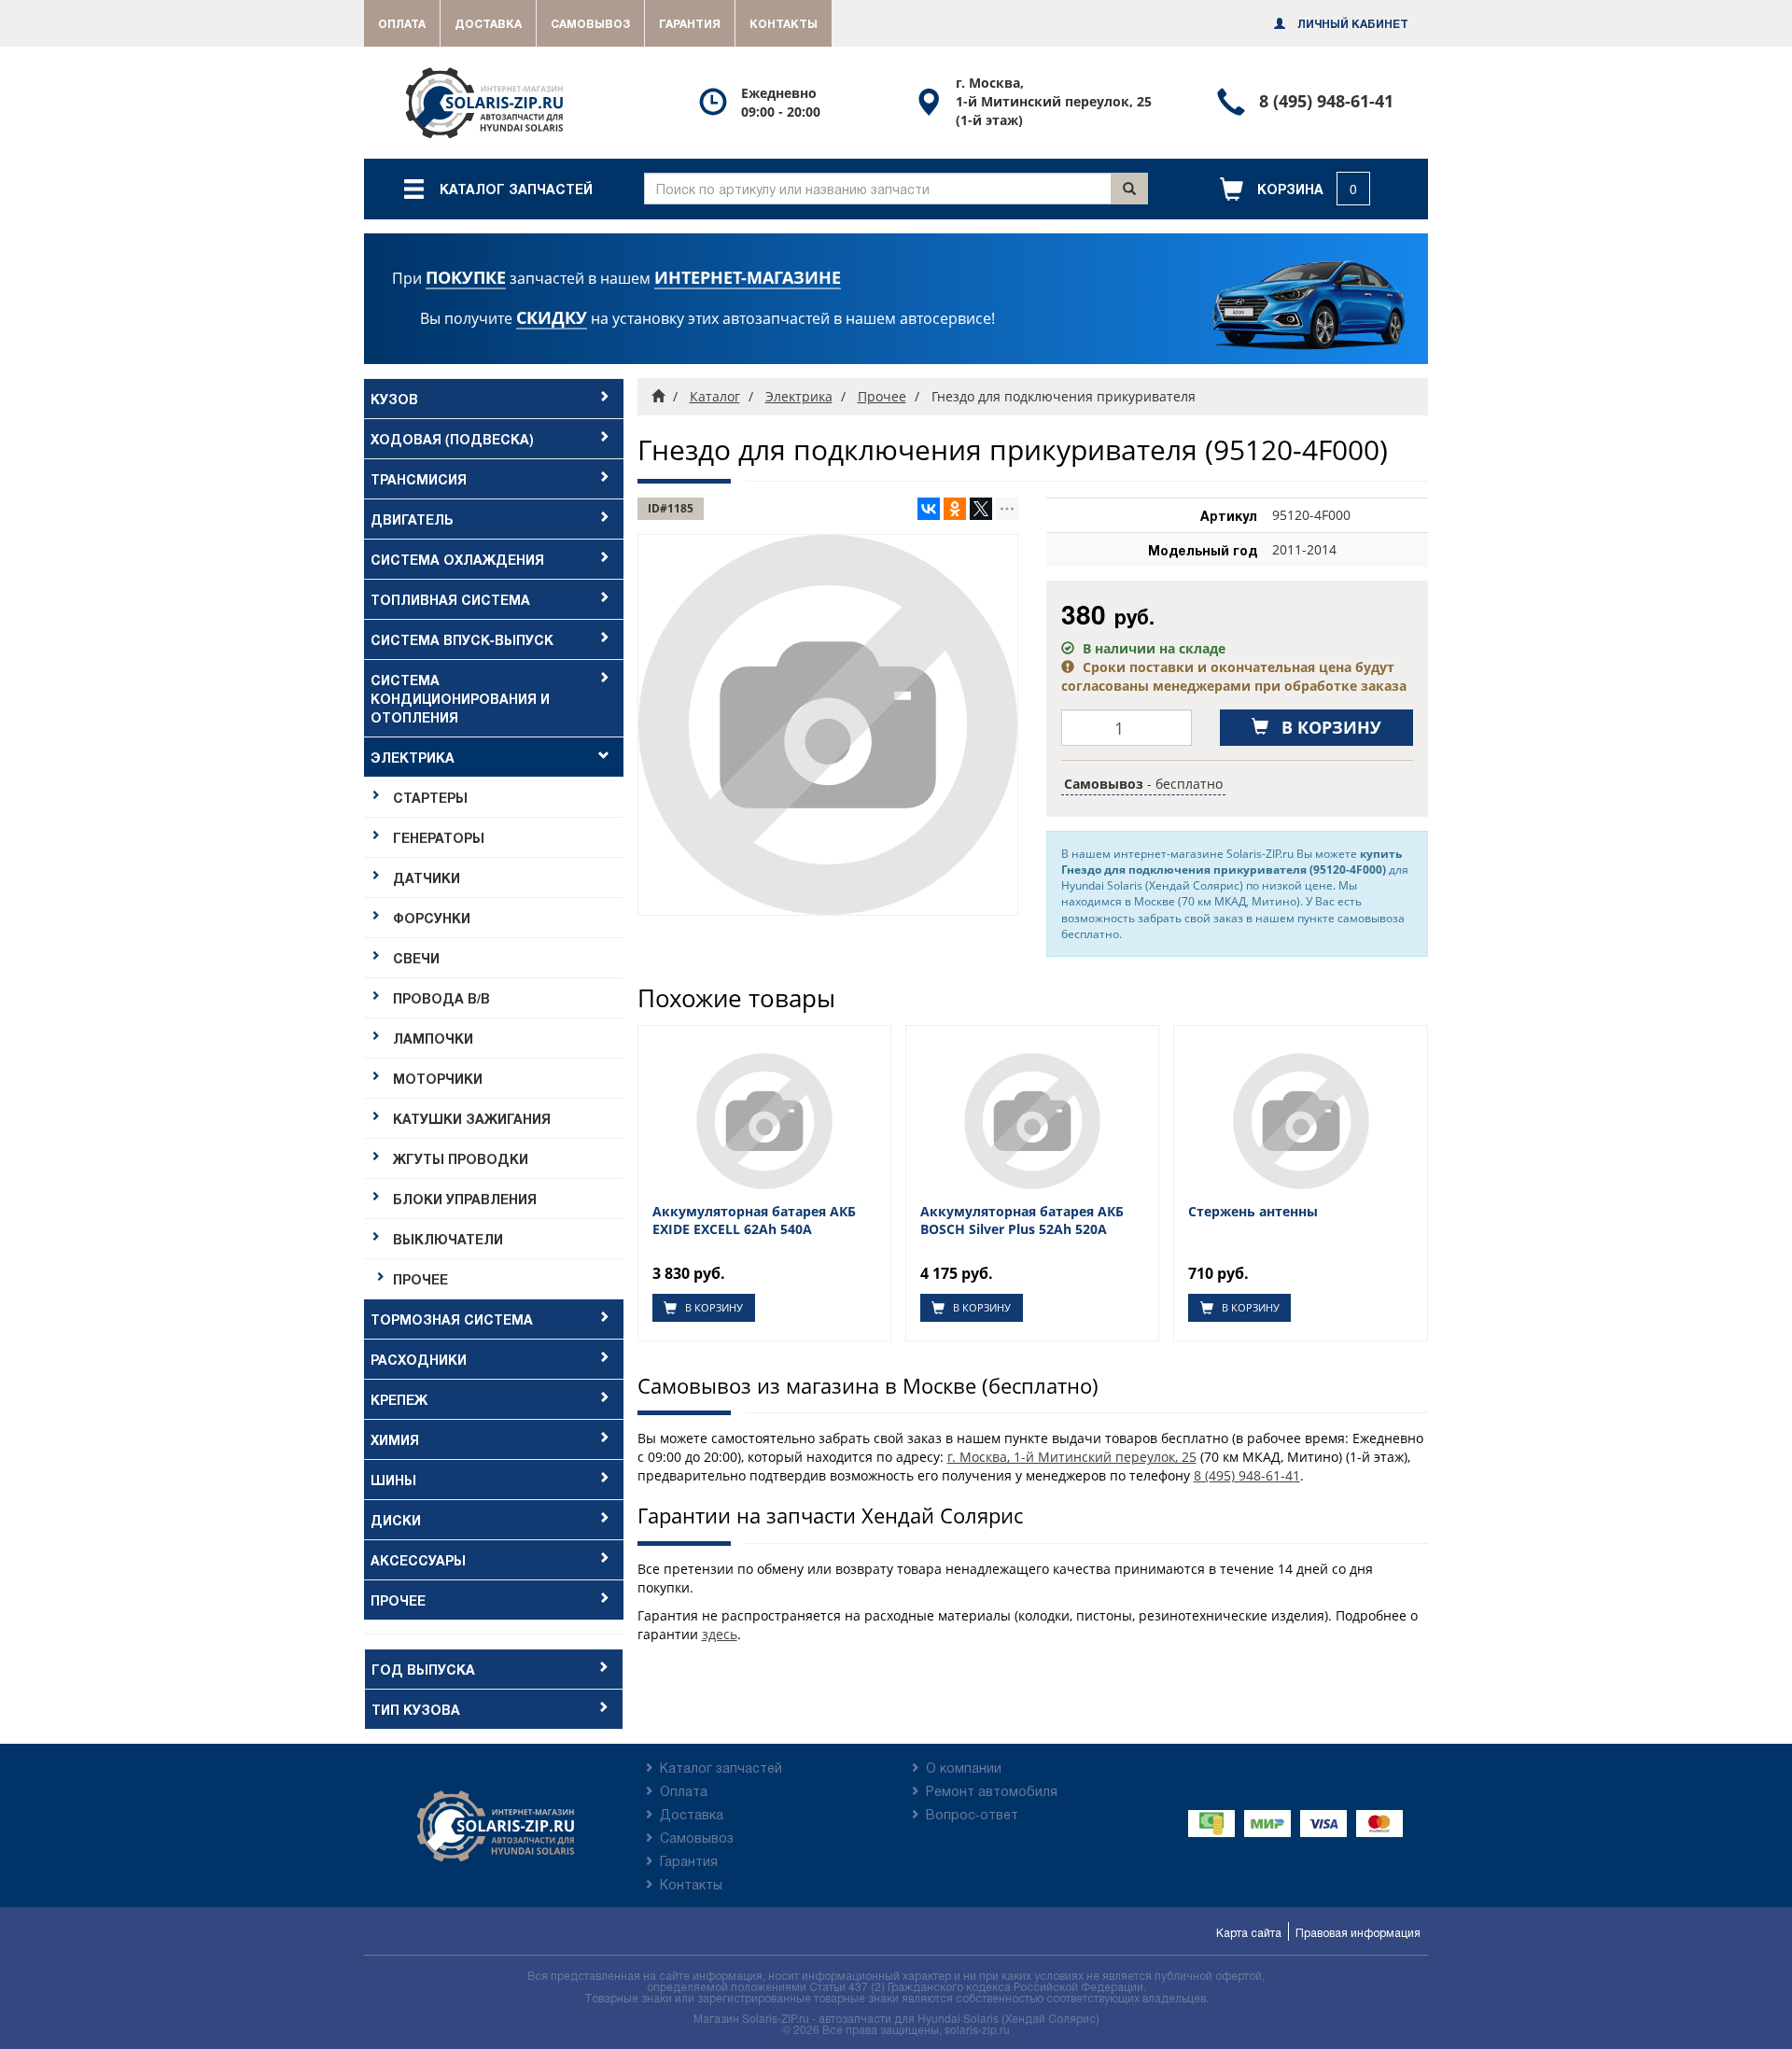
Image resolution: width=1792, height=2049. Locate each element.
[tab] (494, 399)
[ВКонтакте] (929, 509)
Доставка (488, 23)
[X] (981, 509)
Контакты (784, 23)
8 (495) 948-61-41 (1247, 1475)
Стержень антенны (1253, 1212)
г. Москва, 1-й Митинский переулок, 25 (1072, 1457)
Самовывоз (590, 23)
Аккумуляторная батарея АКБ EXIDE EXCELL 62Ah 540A (754, 1220)
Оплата (402, 23)
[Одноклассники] (955, 509)
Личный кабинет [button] (1351, 23)
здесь (720, 1634)
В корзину (713, 1307)
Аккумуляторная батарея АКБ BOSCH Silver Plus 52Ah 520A (1022, 1220)
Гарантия (690, 23)
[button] (1295, 189)
